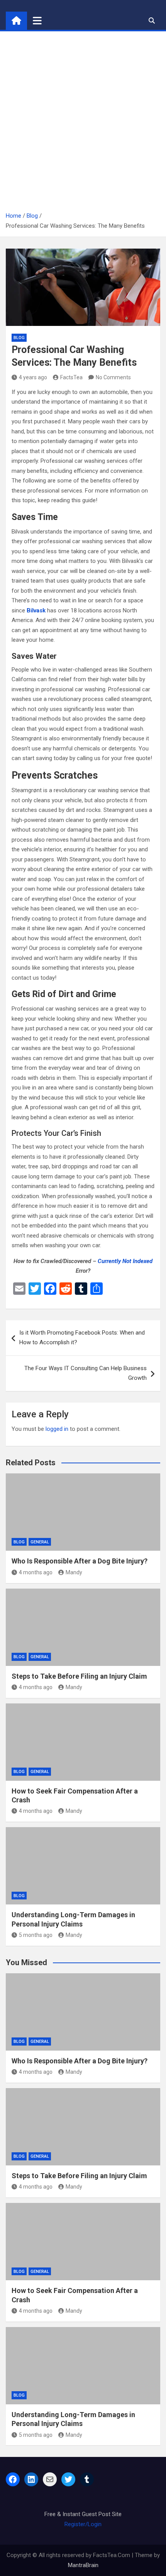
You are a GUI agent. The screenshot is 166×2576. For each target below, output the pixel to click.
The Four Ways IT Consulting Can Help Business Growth (86, 1373)
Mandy (74, 1572)
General (40, 1542)
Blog (19, 338)
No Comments (113, 377)
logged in (57, 1429)
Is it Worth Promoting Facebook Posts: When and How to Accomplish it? (82, 1338)
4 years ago (33, 377)
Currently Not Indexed (125, 1261)
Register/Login (83, 2524)
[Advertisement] (83, 124)
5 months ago (36, 1935)
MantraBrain (83, 2565)
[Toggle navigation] (37, 20)
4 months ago (36, 1572)
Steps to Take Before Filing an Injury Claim (79, 1676)
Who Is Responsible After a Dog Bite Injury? (80, 1561)
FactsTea (71, 377)
